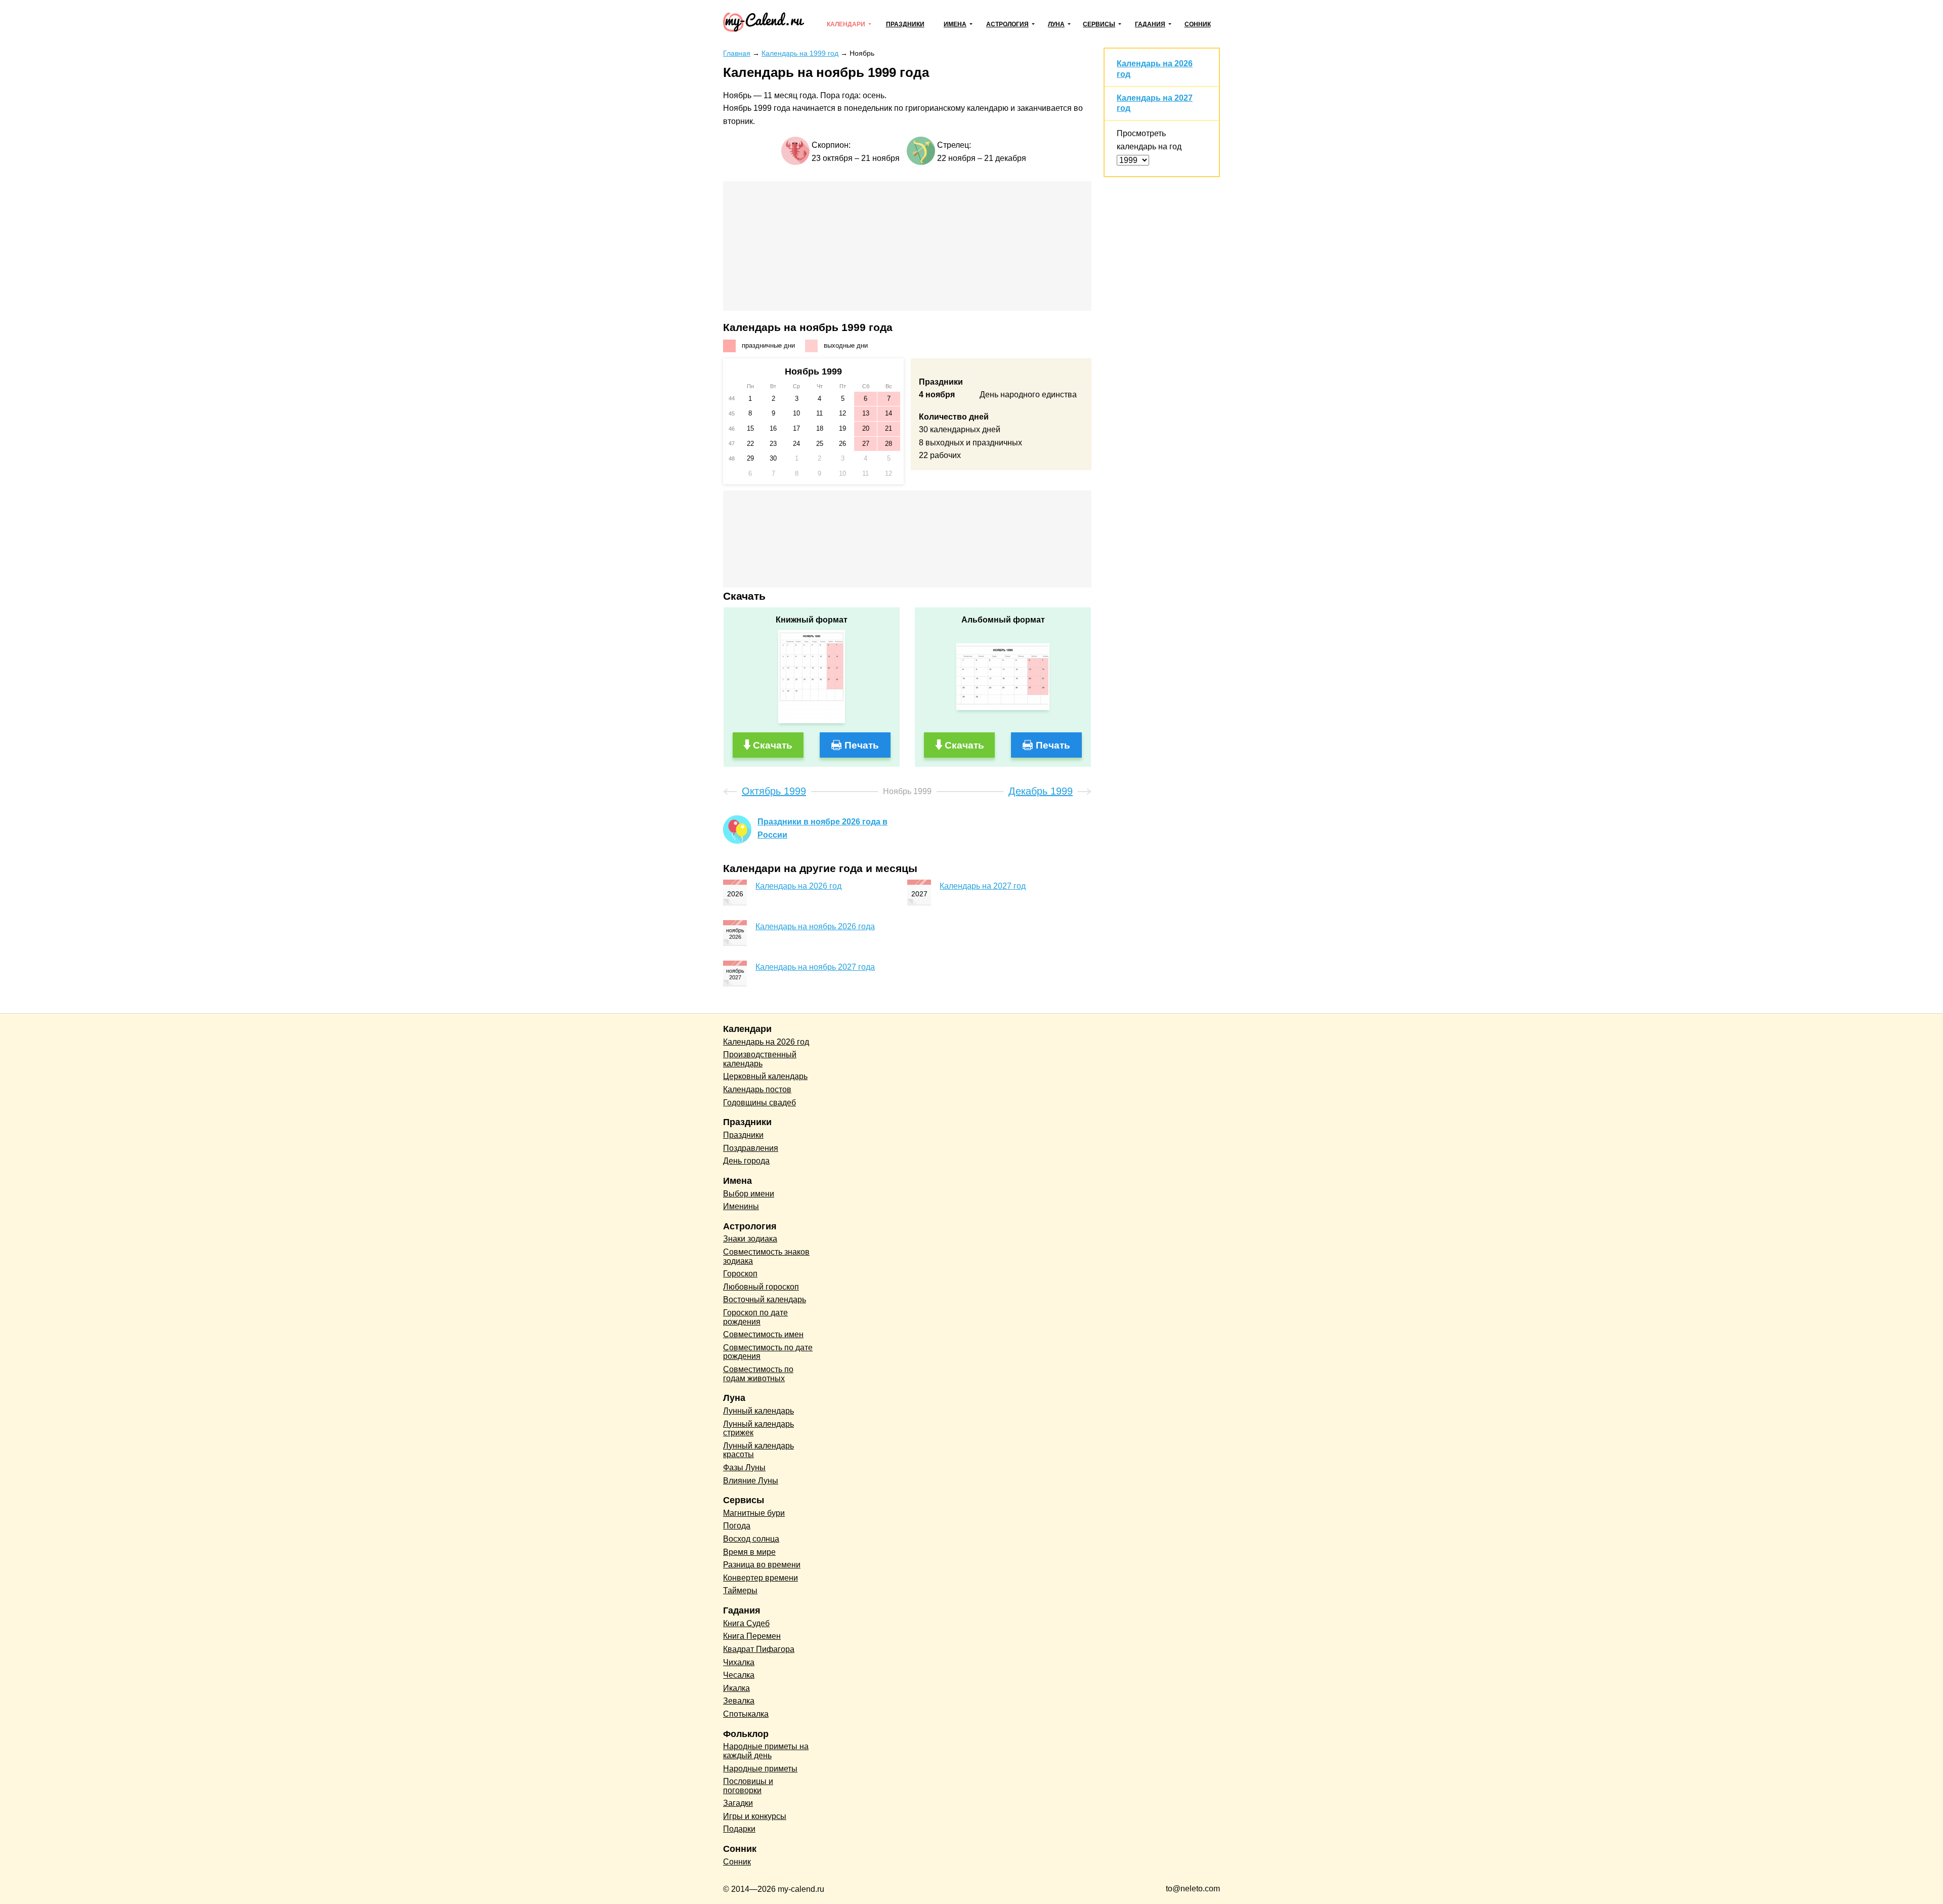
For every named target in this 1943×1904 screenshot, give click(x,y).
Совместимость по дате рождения (768, 1352)
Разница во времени (762, 1565)
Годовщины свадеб (759, 1103)
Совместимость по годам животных (758, 1374)
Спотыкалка (746, 1714)
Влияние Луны (751, 1481)
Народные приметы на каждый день (766, 1751)
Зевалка (739, 1701)
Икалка (736, 1688)
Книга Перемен (752, 1636)
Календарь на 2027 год (983, 886)
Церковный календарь (765, 1076)
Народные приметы (760, 1769)
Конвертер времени (761, 1578)
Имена (955, 24)
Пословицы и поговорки (748, 1786)
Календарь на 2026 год (798, 886)
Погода (737, 1526)
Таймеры (740, 1590)
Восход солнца (751, 1539)
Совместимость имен (763, 1334)
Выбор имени (749, 1194)
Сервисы (1099, 24)
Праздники (905, 24)
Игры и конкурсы (755, 1816)
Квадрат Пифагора (759, 1649)
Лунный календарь (758, 1411)
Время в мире (749, 1552)
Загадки (738, 1803)
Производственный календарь (760, 1059)
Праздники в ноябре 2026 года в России (822, 828)
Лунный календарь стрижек (758, 1429)
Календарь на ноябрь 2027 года (815, 967)
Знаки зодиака (750, 1239)
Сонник (1198, 24)
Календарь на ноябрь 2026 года (815, 926)
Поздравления (751, 1148)
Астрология (1007, 24)
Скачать (773, 745)
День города (746, 1161)
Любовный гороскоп (761, 1287)
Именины (741, 1206)
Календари (846, 24)
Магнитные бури (754, 1513)
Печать (862, 745)
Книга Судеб (746, 1623)
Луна (1056, 24)
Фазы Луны (744, 1467)
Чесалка (739, 1675)
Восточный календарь (765, 1299)
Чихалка (739, 1662)
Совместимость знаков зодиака (766, 1256)
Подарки (739, 1829)
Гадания (1150, 24)
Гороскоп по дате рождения (755, 1317)
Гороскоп (740, 1274)
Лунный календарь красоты (758, 1450)
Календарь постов (757, 1089)
